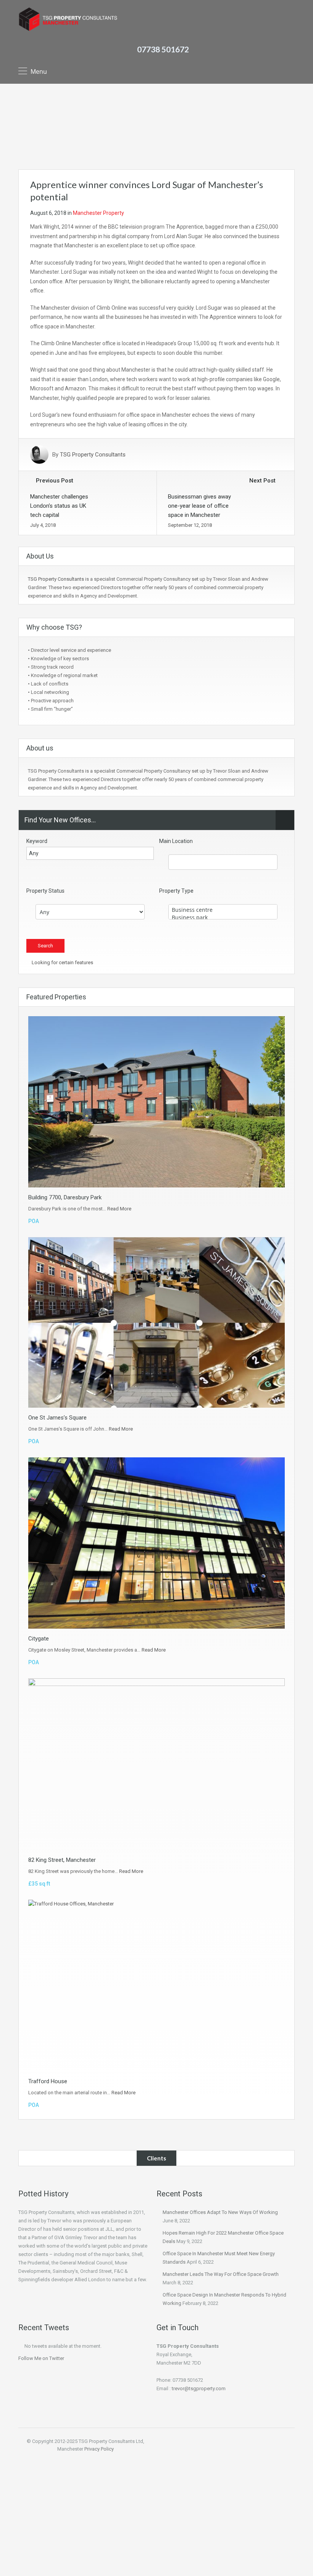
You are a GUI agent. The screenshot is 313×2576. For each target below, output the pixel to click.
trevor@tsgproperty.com (199, 2388)
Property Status (45, 891)
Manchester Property (98, 213)
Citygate (39, 1639)
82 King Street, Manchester (62, 1860)
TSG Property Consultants (93, 455)
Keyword (37, 841)
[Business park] (223, 918)
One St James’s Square (57, 1418)
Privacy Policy (99, 2449)
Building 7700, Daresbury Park (65, 1197)
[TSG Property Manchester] (68, 20)
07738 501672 (163, 49)
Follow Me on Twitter (41, 2358)
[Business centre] (223, 910)
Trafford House (48, 2081)
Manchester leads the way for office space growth (221, 2274)
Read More (119, 1209)
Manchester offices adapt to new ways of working (220, 2212)
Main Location (176, 841)
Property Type (176, 891)
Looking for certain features (62, 962)
